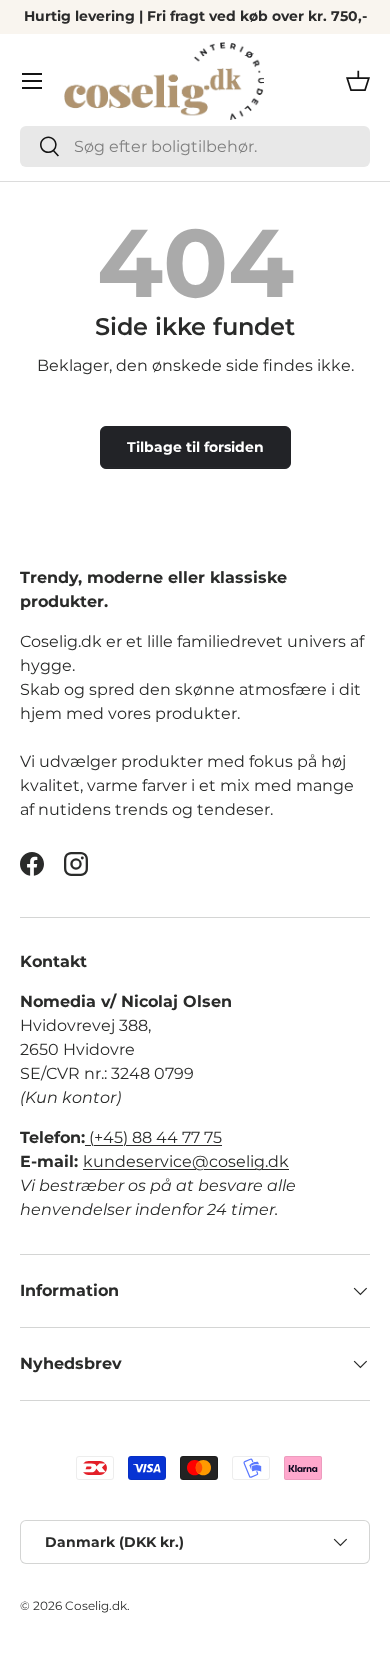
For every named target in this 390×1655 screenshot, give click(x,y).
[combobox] (195, 146)
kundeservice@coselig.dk (186, 1161)
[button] (358, 81)
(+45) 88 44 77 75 (155, 1137)
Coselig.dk (96, 1605)
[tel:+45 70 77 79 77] (87, 1137)
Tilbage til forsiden (195, 447)
